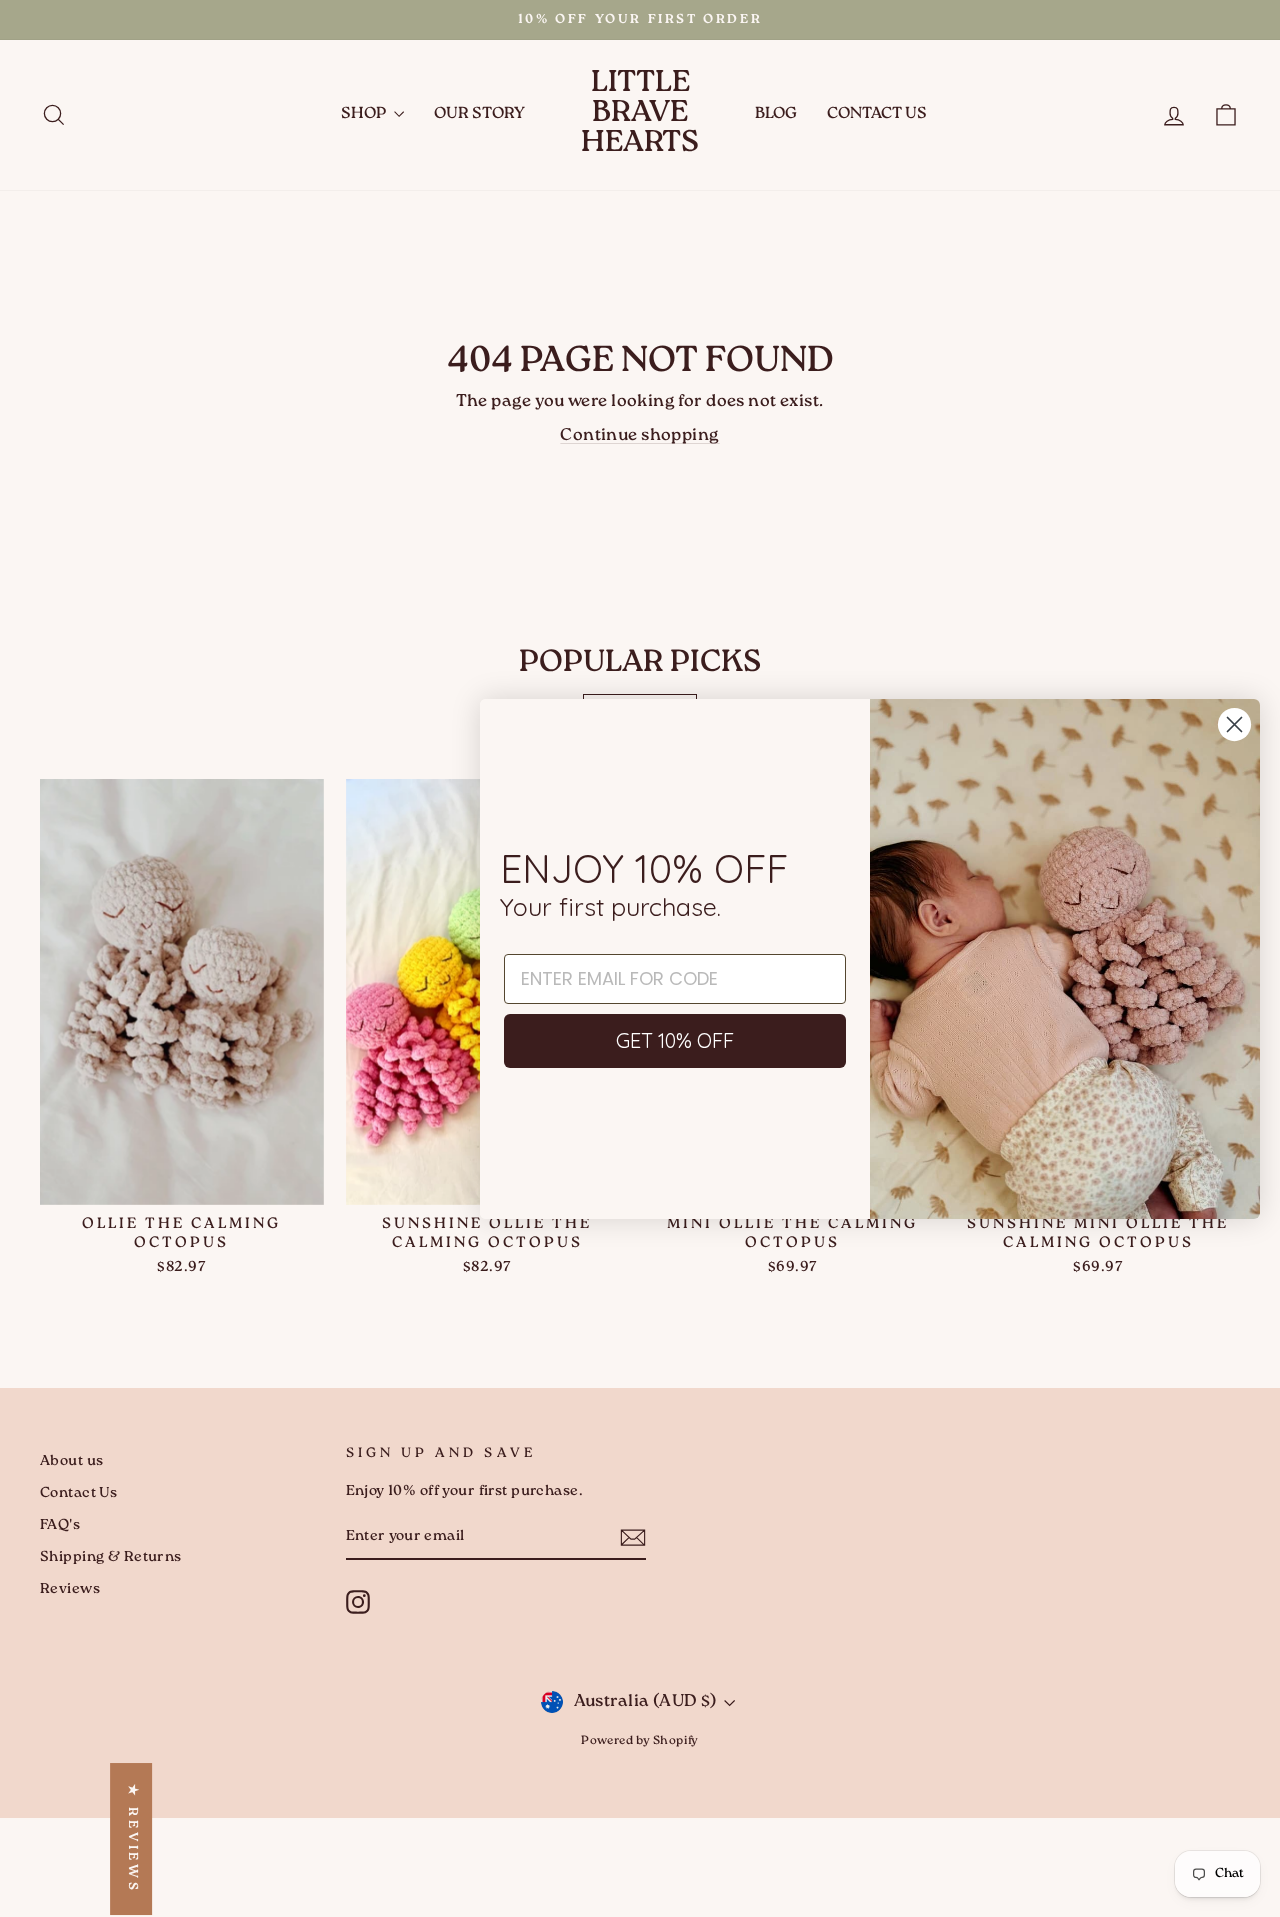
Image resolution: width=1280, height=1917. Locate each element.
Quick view (182, 1180)
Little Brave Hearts (640, 114)
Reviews (70, 1589)
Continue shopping (639, 436)
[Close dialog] (1234, 724)
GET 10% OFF (675, 1040)
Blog (776, 114)
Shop (365, 114)
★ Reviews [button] (131, 1839)
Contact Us (877, 114)
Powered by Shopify (640, 1741)
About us (71, 1461)
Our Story (479, 114)
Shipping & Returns (111, 1557)
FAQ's (60, 1525)
